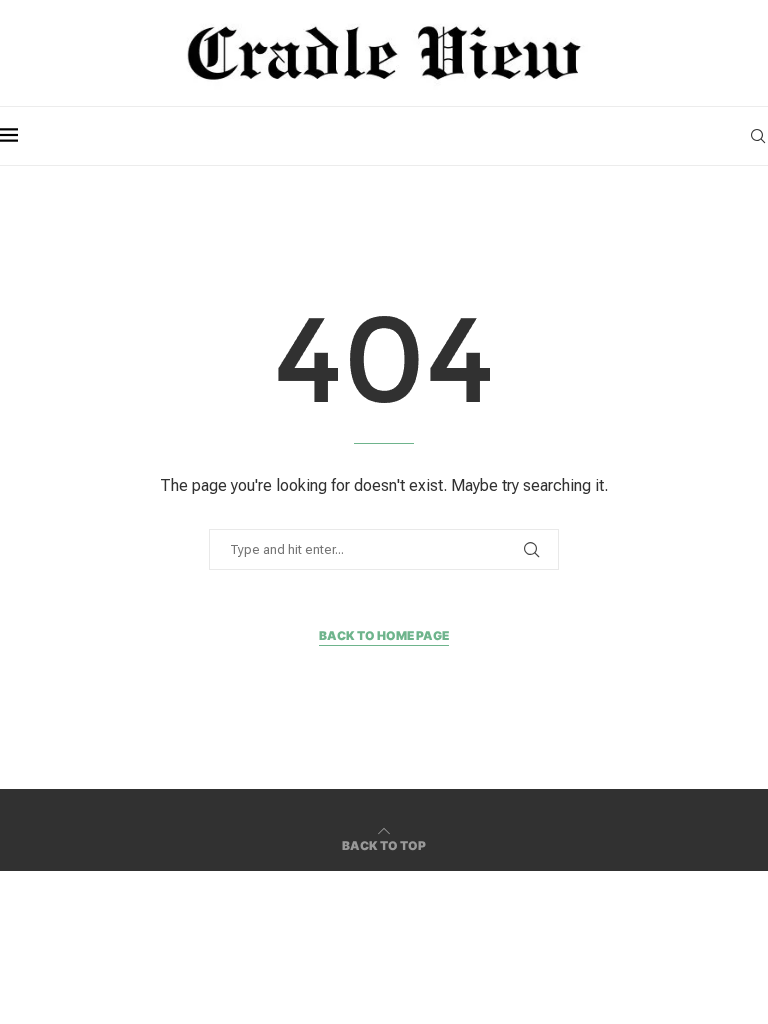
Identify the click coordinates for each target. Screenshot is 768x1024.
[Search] (758, 136)
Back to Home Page (384, 635)
